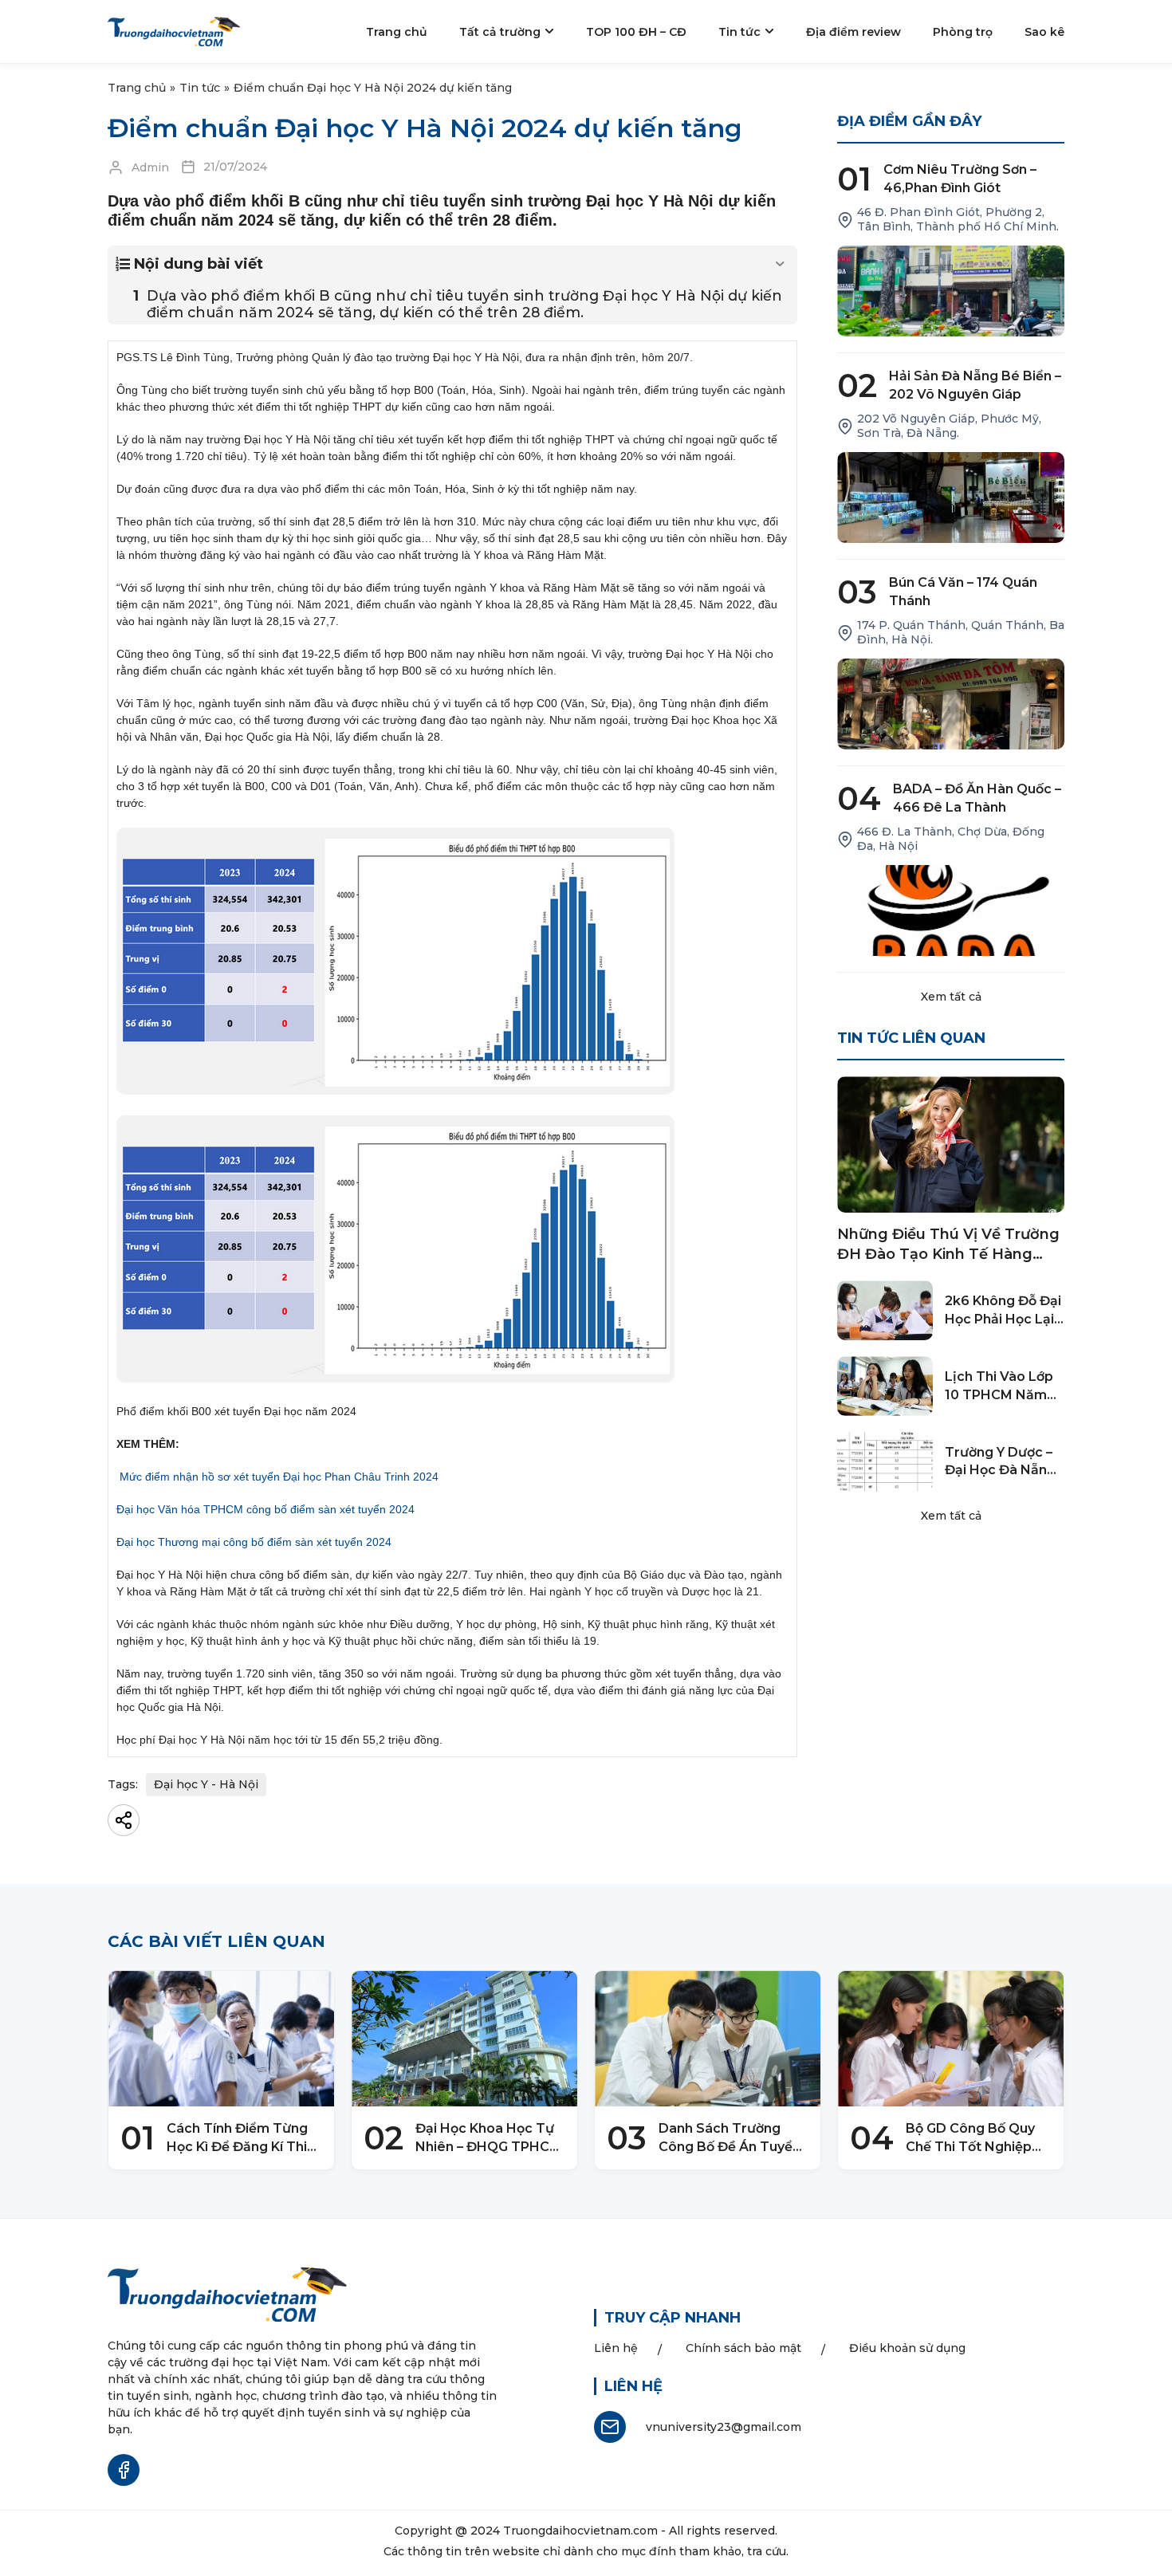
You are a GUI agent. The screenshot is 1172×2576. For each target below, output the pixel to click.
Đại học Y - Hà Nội (206, 1784)
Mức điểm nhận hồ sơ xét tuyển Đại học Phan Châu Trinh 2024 (279, 1477)
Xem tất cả (951, 997)
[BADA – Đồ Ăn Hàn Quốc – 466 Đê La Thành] (951, 910)
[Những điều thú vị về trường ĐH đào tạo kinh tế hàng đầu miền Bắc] (951, 1144)
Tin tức (200, 88)
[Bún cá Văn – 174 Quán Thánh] (951, 704)
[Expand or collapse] (779, 264)
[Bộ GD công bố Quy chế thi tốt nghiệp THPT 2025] (951, 2039)
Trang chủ (137, 88)
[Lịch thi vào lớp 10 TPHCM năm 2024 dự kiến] (885, 1386)
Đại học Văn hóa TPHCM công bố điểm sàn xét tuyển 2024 (265, 1509)
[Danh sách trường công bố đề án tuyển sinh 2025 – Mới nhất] (708, 2039)
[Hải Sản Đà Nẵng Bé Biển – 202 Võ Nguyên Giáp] (951, 498)
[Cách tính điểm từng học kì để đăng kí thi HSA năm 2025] (221, 2039)
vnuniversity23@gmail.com (724, 2427)
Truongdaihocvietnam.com (580, 2531)
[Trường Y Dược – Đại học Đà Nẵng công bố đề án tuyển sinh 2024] (885, 1462)
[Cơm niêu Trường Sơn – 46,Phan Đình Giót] (951, 291)
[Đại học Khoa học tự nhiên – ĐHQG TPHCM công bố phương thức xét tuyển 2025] (464, 2039)
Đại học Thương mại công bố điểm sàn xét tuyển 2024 (254, 1542)
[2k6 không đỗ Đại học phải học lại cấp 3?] (885, 1310)
